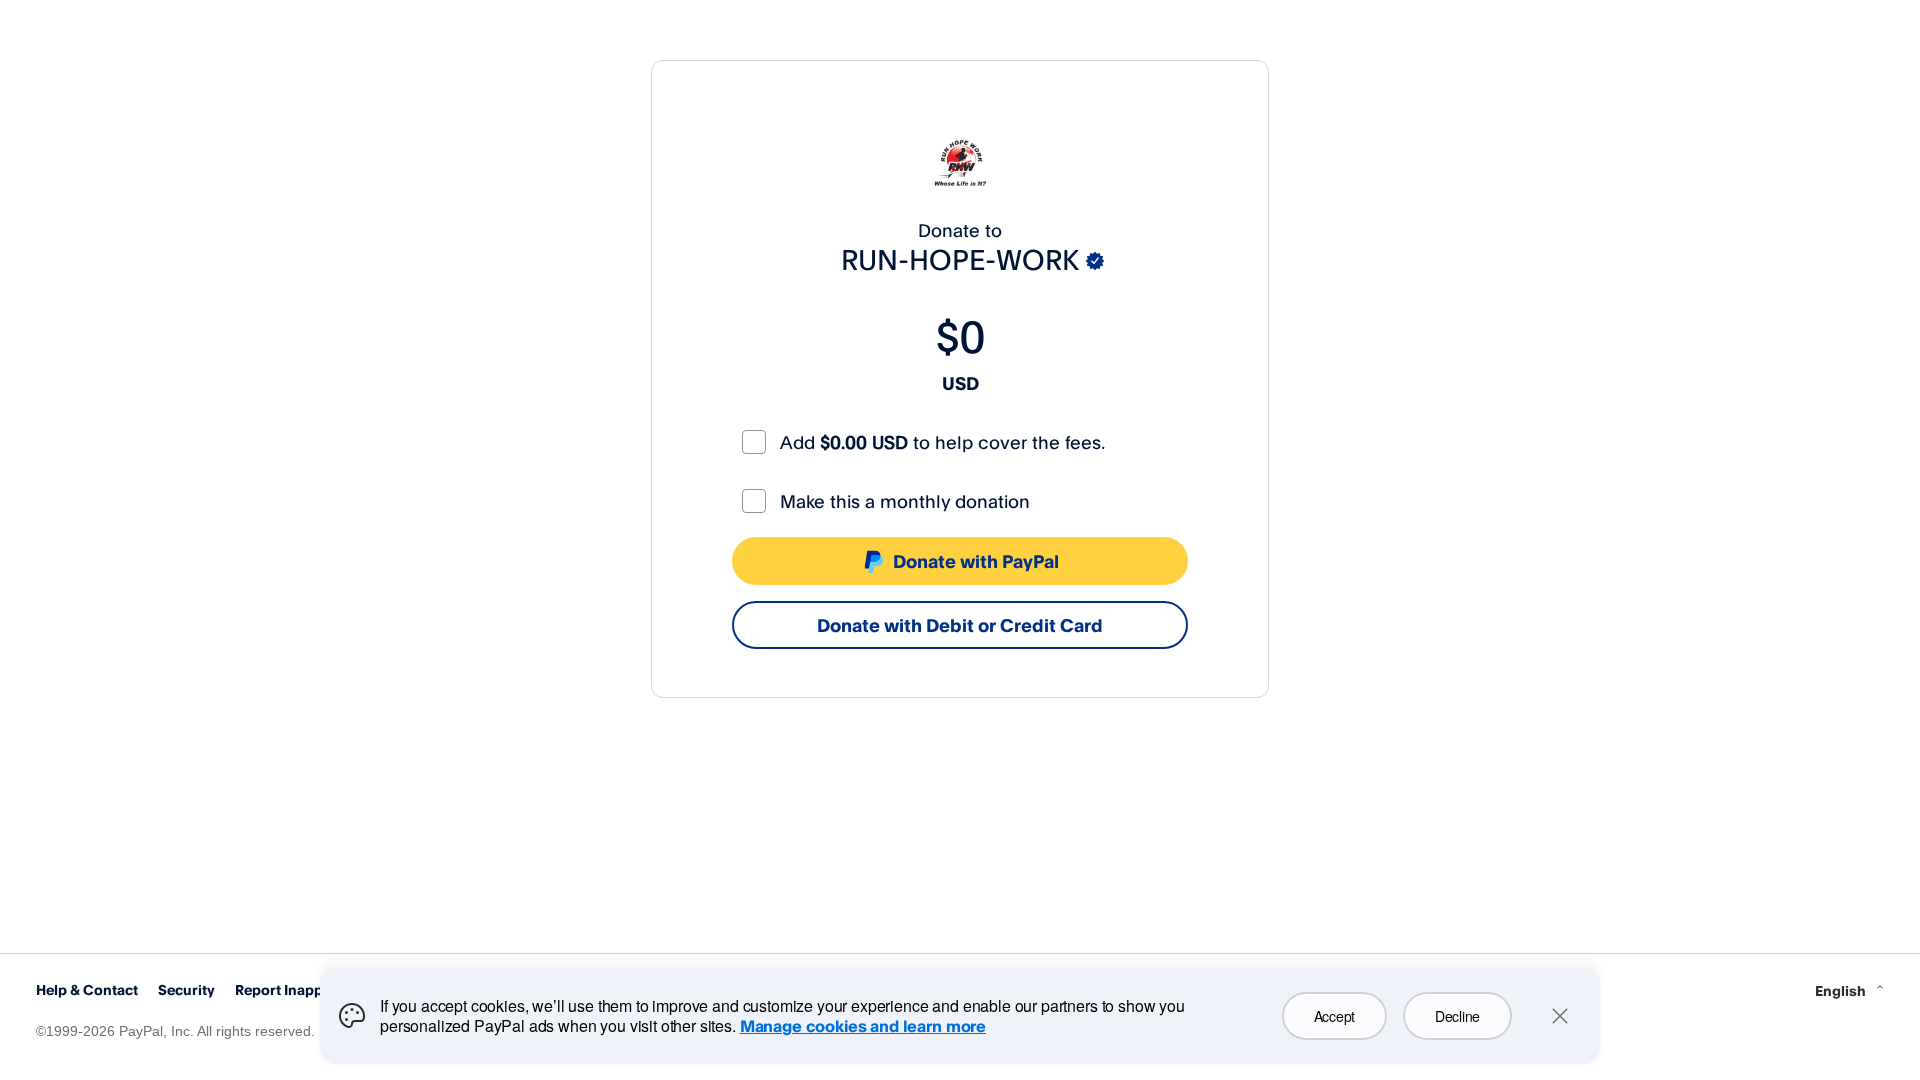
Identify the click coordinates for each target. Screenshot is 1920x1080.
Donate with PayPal (976, 561)
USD (960, 383)
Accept (1334, 1016)
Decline (1457, 1016)
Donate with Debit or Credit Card (960, 625)
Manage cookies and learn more (863, 1026)
